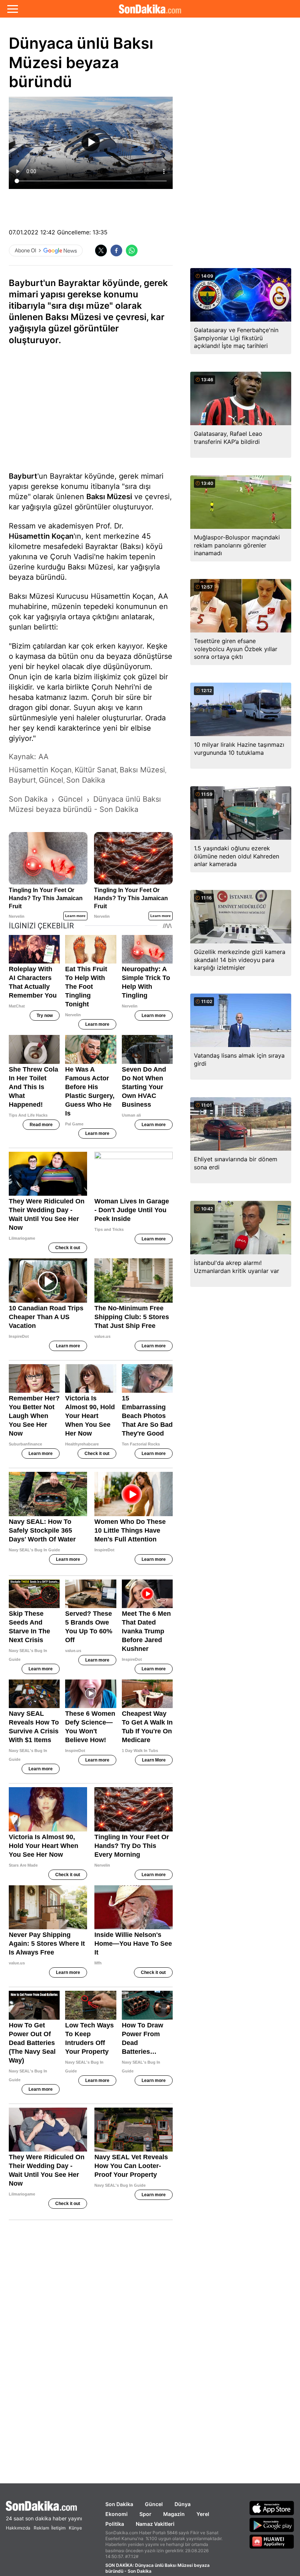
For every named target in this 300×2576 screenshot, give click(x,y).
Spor (145, 2514)
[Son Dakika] (150, 9)
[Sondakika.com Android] (272, 2525)
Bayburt (23, 476)
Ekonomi (117, 2514)
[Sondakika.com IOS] (272, 2508)
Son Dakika (119, 2504)
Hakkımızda (18, 2528)
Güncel (154, 2504)
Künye (75, 2528)
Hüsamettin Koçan (41, 536)
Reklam (41, 2528)
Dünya (183, 2504)
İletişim (58, 2528)
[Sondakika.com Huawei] (272, 2542)
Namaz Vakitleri (155, 2524)
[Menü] (13, 9)
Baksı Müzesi (109, 497)
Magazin (174, 2514)
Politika (115, 2524)
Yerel (203, 2514)
